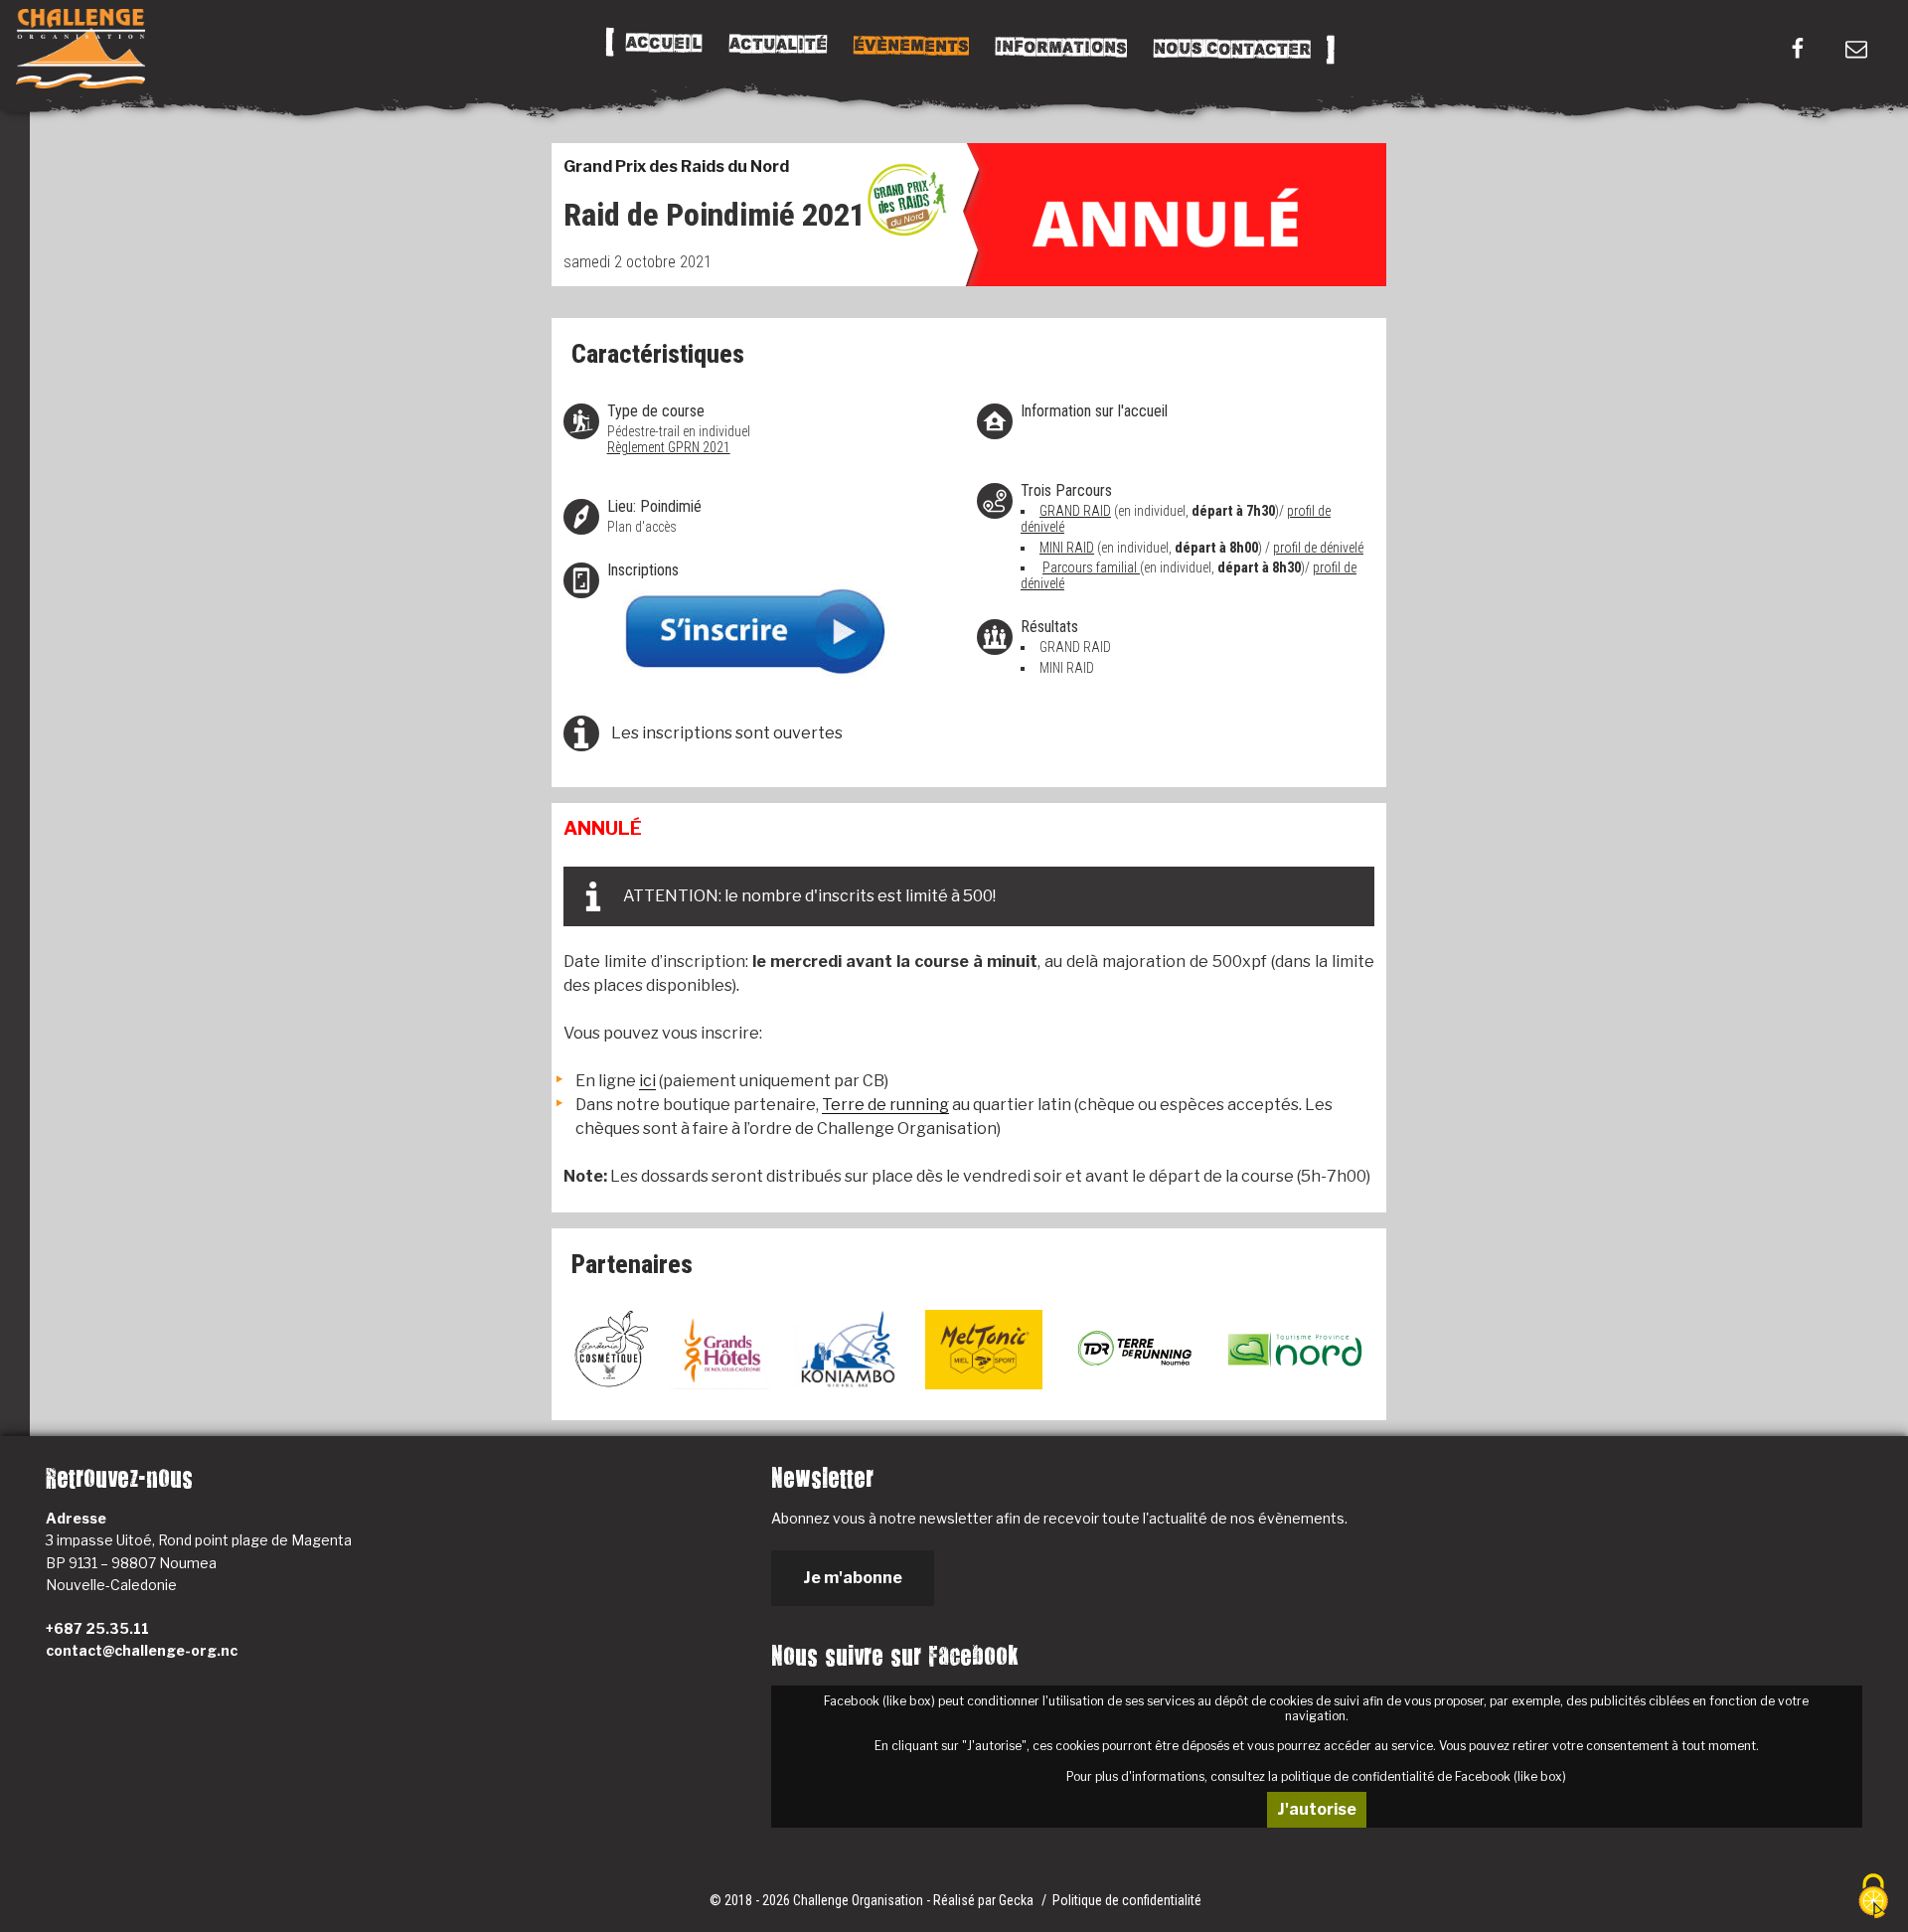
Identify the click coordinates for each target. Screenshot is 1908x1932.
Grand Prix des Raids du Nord (676, 166)
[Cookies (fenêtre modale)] (1873, 1898)
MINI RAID (1067, 548)
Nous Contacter (1231, 49)
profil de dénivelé (1318, 548)
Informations (1060, 48)
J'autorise (1317, 1809)
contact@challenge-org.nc (142, 1650)
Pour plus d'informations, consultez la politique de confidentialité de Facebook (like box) (1316, 1776)
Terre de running (885, 1105)
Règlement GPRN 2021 (669, 447)
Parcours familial (1091, 567)
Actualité (777, 45)
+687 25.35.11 (97, 1628)
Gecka (1018, 1900)
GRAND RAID (1075, 511)
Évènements (910, 46)
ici (647, 1081)
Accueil (663, 44)
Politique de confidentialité (1127, 1900)
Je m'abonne (853, 1578)
